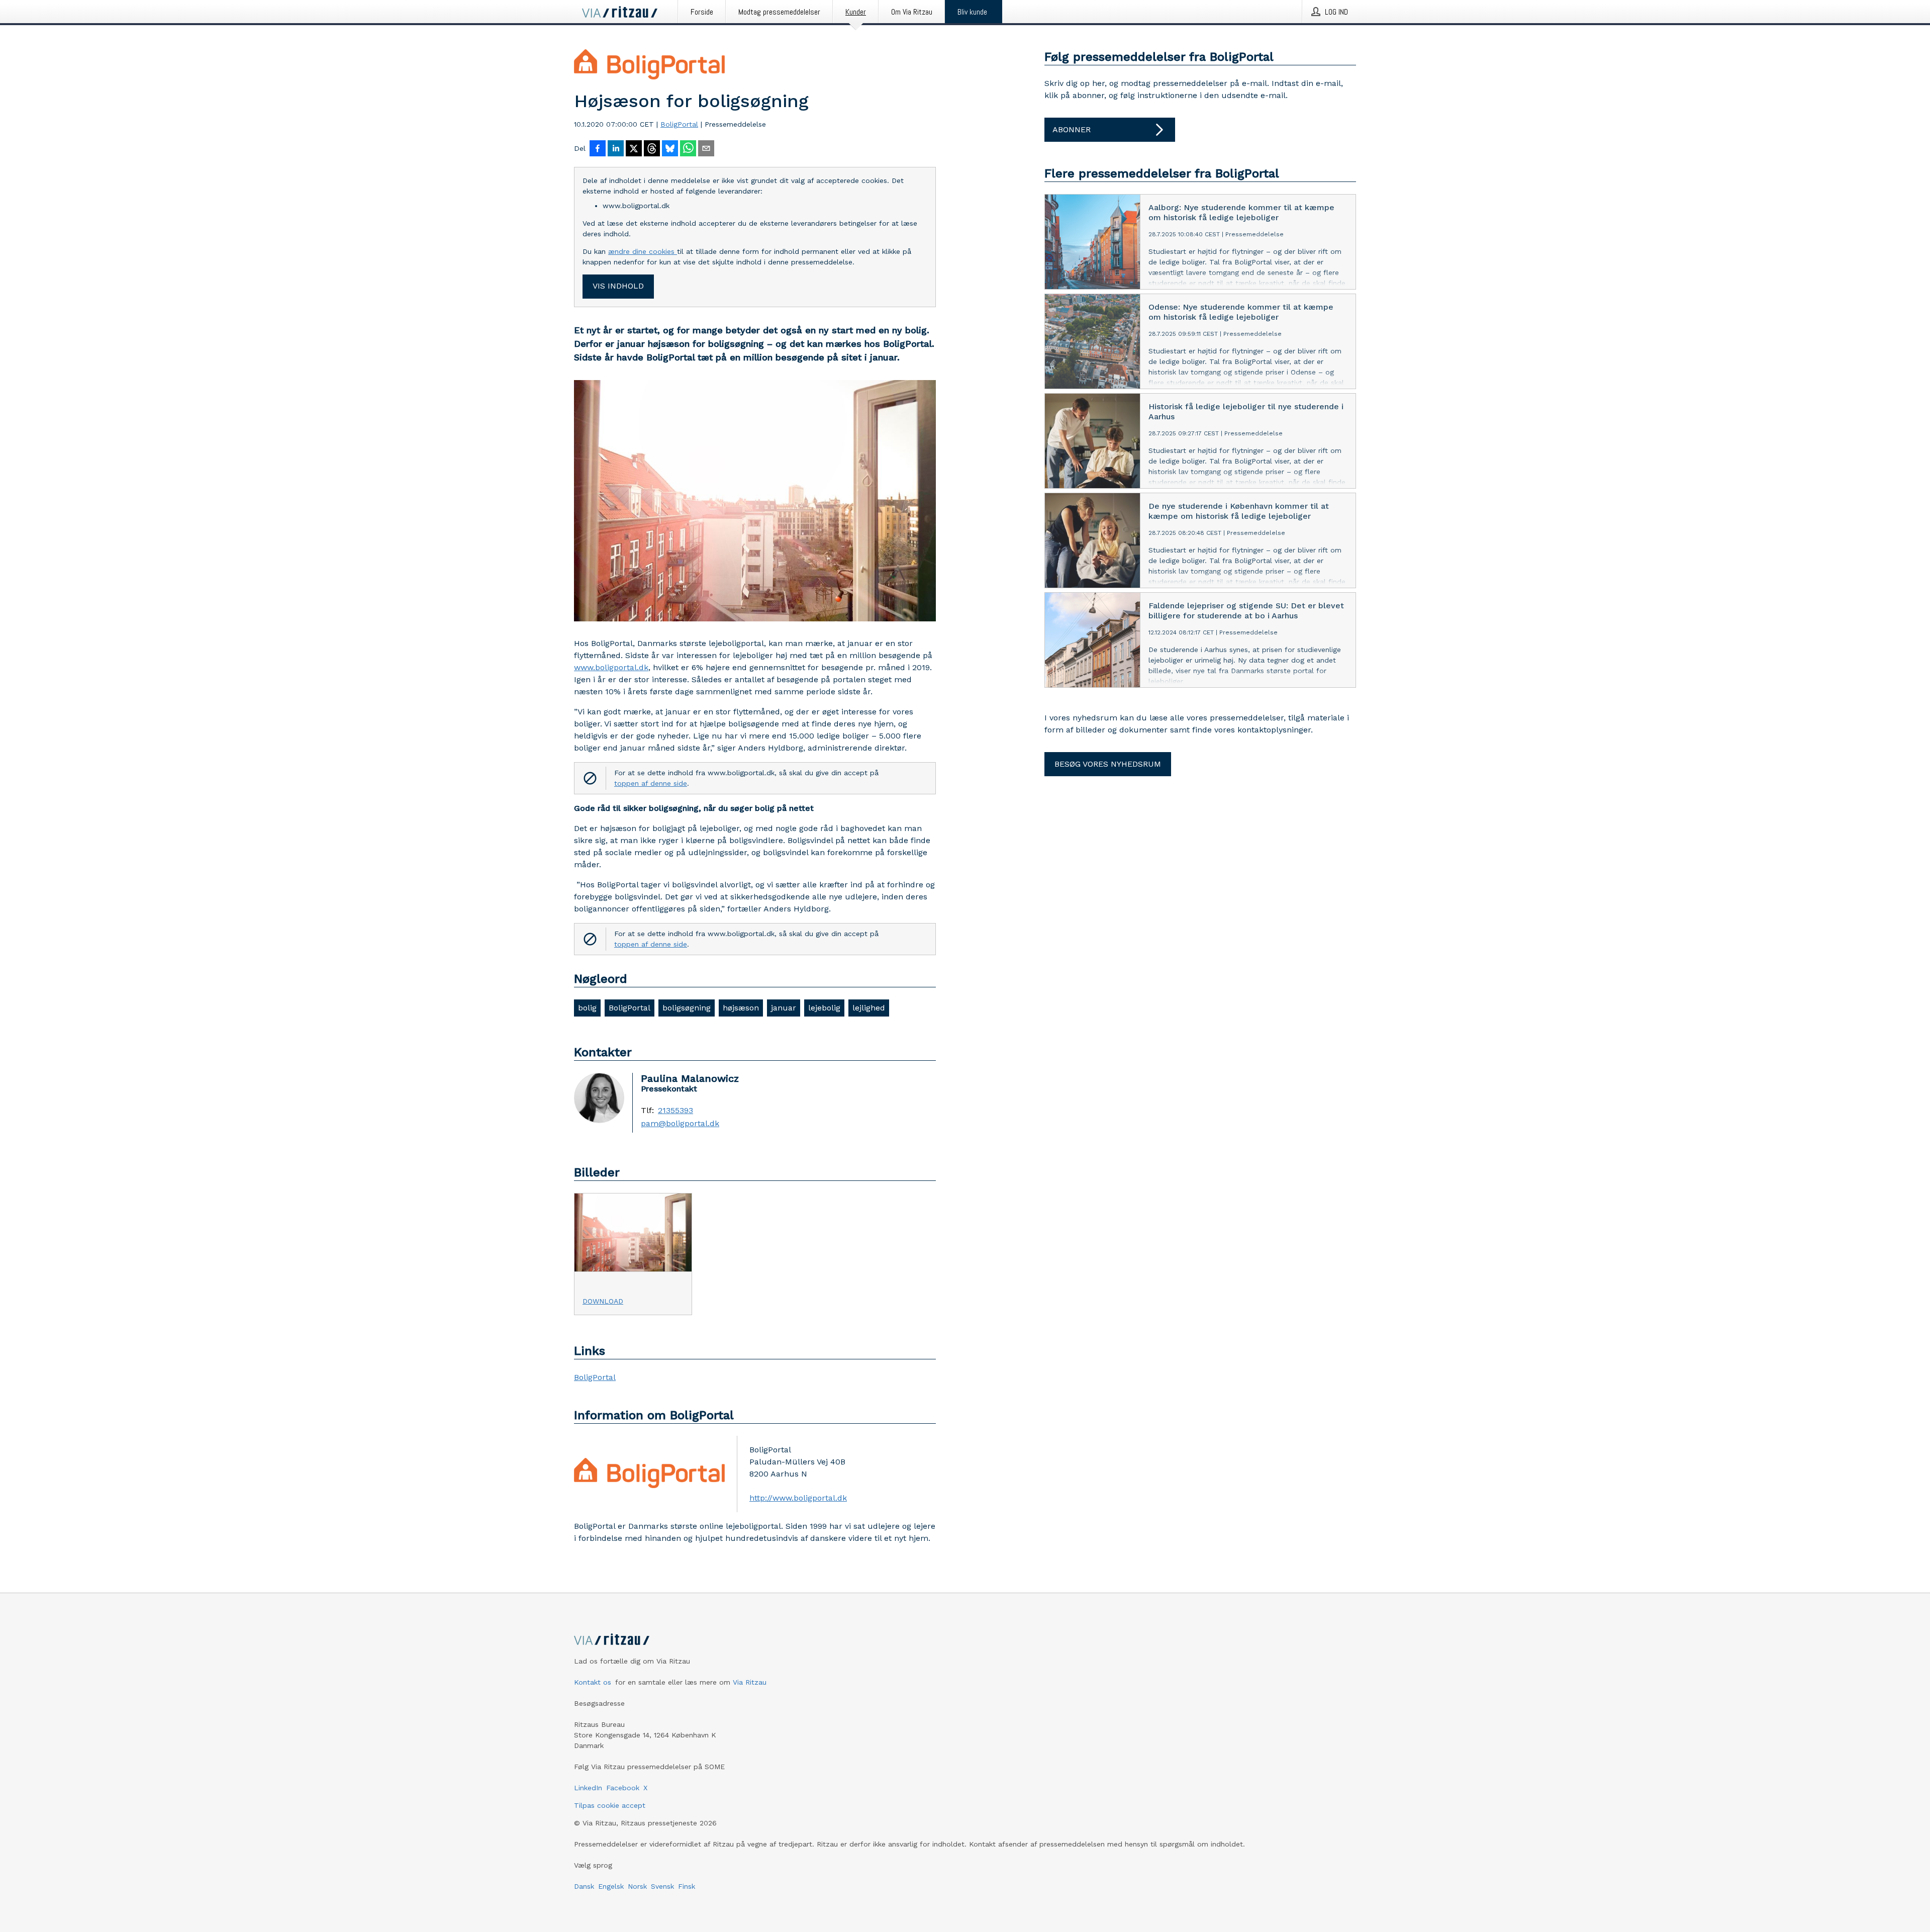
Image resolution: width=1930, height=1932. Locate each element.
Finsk (687, 1886)
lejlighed (869, 1008)
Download (603, 1301)
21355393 (675, 1111)
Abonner (1072, 129)
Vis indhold (618, 286)
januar (784, 1008)
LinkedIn (588, 1788)
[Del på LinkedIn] (616, 149)
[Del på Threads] (652, 149)
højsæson (741, 1008)
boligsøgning (687, 1008)
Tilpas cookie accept (610, 1805)
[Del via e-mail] (706, 149)
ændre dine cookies (643, 251)
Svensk (662, 1886)
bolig (587, 1008)
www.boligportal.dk (611, 667)
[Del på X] (634, 149)
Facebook (623, 1788)
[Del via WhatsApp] (688, 149)
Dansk (584, 1886)
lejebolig (824, 1008)
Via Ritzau (750, 1682)
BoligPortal (679, 124)
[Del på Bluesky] (670, 149)
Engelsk (611, 1886)
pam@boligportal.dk (680, 1124)
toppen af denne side (651, 783)
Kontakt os (593, 1682)
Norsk (637, 1886)
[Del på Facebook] (598, 149)
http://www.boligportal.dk (798, 1498)
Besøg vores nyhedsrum (1108, 764)
